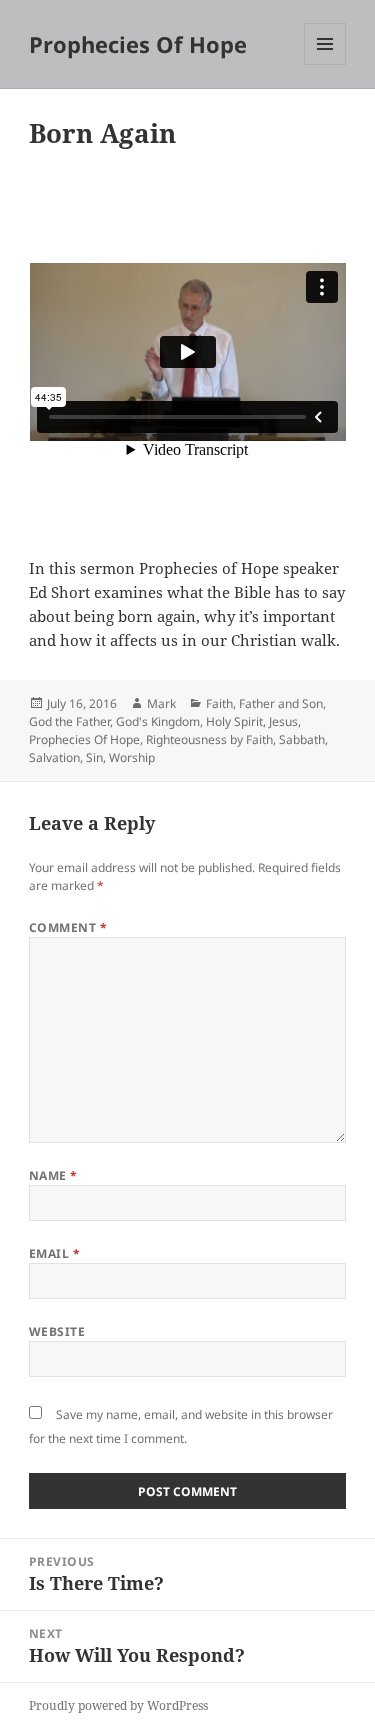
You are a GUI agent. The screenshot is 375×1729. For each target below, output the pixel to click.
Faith (219, 703)
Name (53, 1175)
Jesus (283, 721)
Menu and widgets (325, 64)
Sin (94, 757)
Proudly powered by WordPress (118, 1705)
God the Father (69, 721)
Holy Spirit (234, 721)
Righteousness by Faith (209, 739)
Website (57, 1331)
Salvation (54, 757)
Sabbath (302, 739)
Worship (132, 757)
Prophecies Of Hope (138, 44)
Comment (68, 927)
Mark (161, 703)
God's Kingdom (158, 721)
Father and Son (281, 703)
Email (54, 1253)
